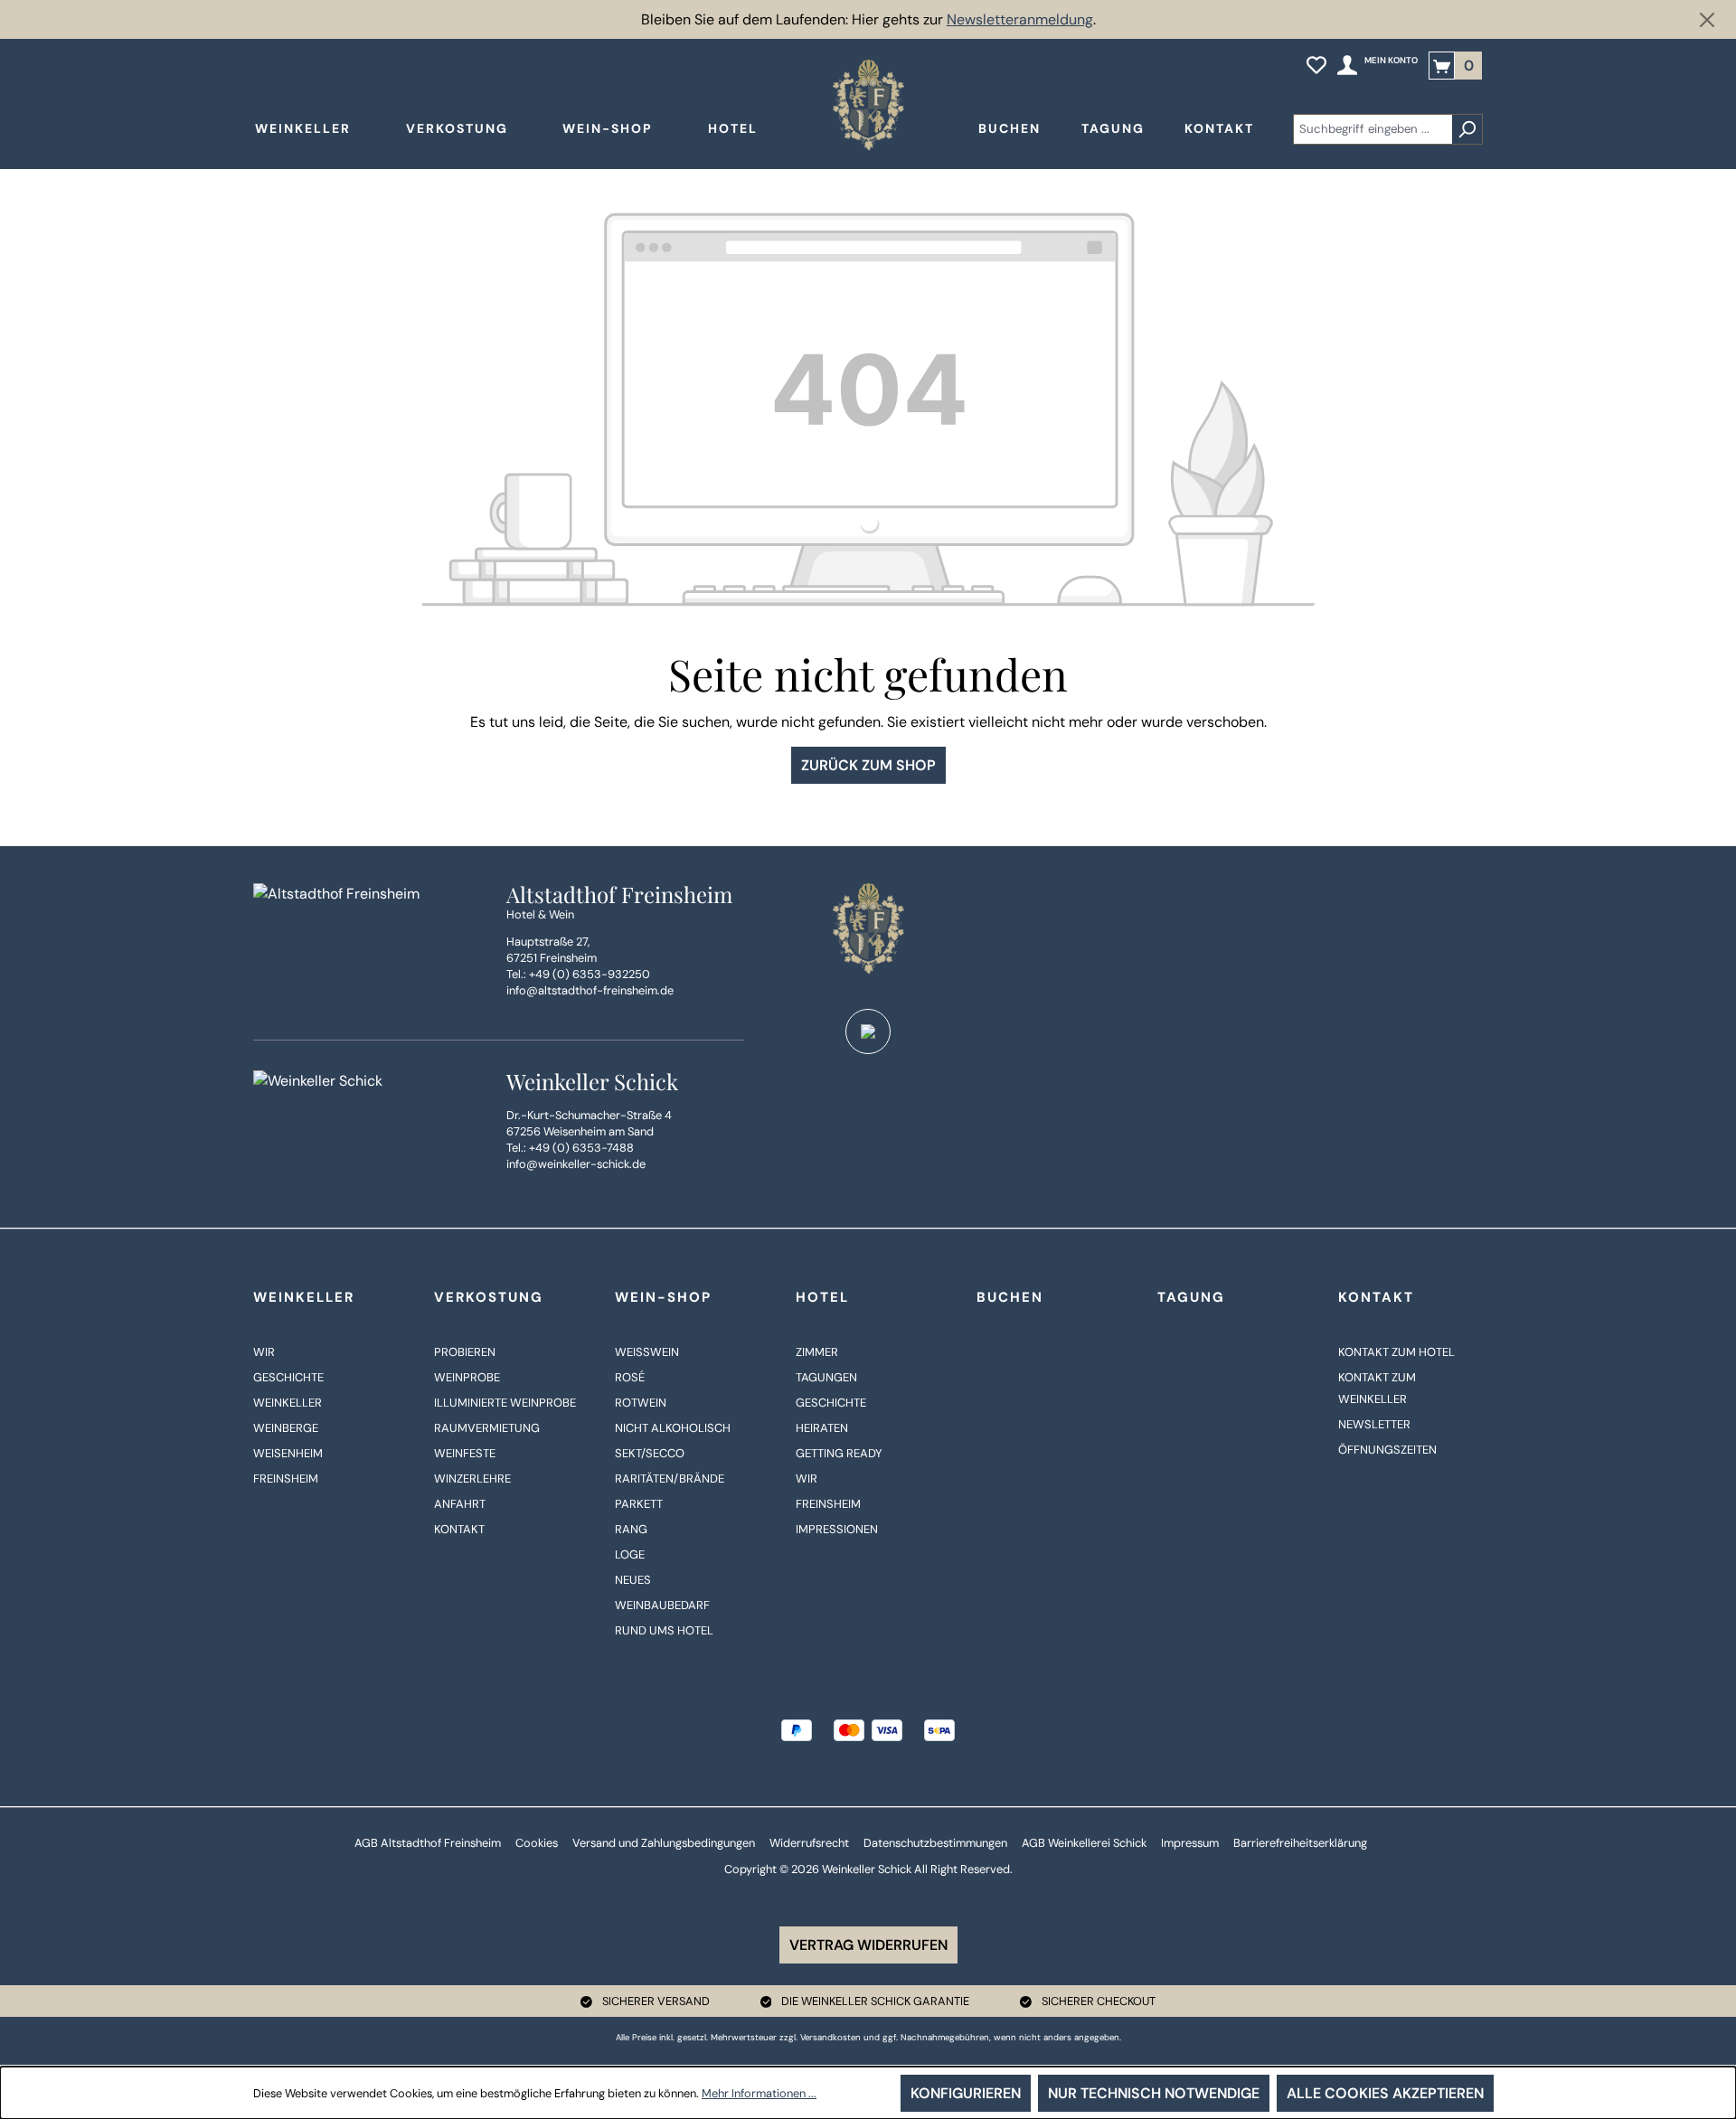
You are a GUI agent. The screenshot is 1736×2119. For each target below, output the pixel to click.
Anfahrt (460, 1504)
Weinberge (286, 1428)
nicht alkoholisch (673, 1428)
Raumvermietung (487, 1428)
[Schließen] (1707, 20)
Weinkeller (304, 1297)
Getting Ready (839, 1453)
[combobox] (1373, 129)
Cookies (537, 1843)
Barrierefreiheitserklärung (1300, 1843)
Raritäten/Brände (670, 1479)
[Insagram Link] (868, 1031)
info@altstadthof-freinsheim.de (590, 990)
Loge (630, 1554)
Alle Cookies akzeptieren (1385, 2093)
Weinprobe (467, 1377)
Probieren (465, 1352)
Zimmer (817, 1352)
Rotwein (641, 1403)
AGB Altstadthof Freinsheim (428, 1843)
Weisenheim (288, 1453)
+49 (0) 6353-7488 (581, 1148)
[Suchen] (1467, 129)
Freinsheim (286, 1479)
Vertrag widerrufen (868, 1945)
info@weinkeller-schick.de (576, 1164)
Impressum (1190, 1843)
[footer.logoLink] (868, 928)
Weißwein (647, 1352)
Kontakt (459, 1529)
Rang (631, 1529)
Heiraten (822, 1428)
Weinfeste (465, 1453)
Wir (264, 1352)
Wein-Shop (663, 1297)
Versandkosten (830, 2037)
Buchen (1010, 1297)
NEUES (633, 1580)
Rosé (630, 1377)
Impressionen (837, 1529)
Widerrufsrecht (809, 1843)
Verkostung (489, 1297)
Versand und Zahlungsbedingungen (664, 1843)
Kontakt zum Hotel (1396, 1352)
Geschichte (288, 1377)
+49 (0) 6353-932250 (590, 974)
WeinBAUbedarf (662, 1605)
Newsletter (1374, 1424)
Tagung (1191, 1297)
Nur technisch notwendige (1154, 2093)
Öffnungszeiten (1387, 1450)
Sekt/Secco (650, 1453)
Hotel (822, 1297)
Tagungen (826, 1377)
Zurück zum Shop (868, 765)
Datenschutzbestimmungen (935, 1843)
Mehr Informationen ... (759, 2093)
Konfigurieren (966, 2093)
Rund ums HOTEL (664, 1630)
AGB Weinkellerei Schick (1084, 1843)
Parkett (639, 1504)
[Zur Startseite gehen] (868, 105)
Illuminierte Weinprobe (505, 1403)
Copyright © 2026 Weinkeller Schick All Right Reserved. (868, 1869)
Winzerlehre (472, 1479)
